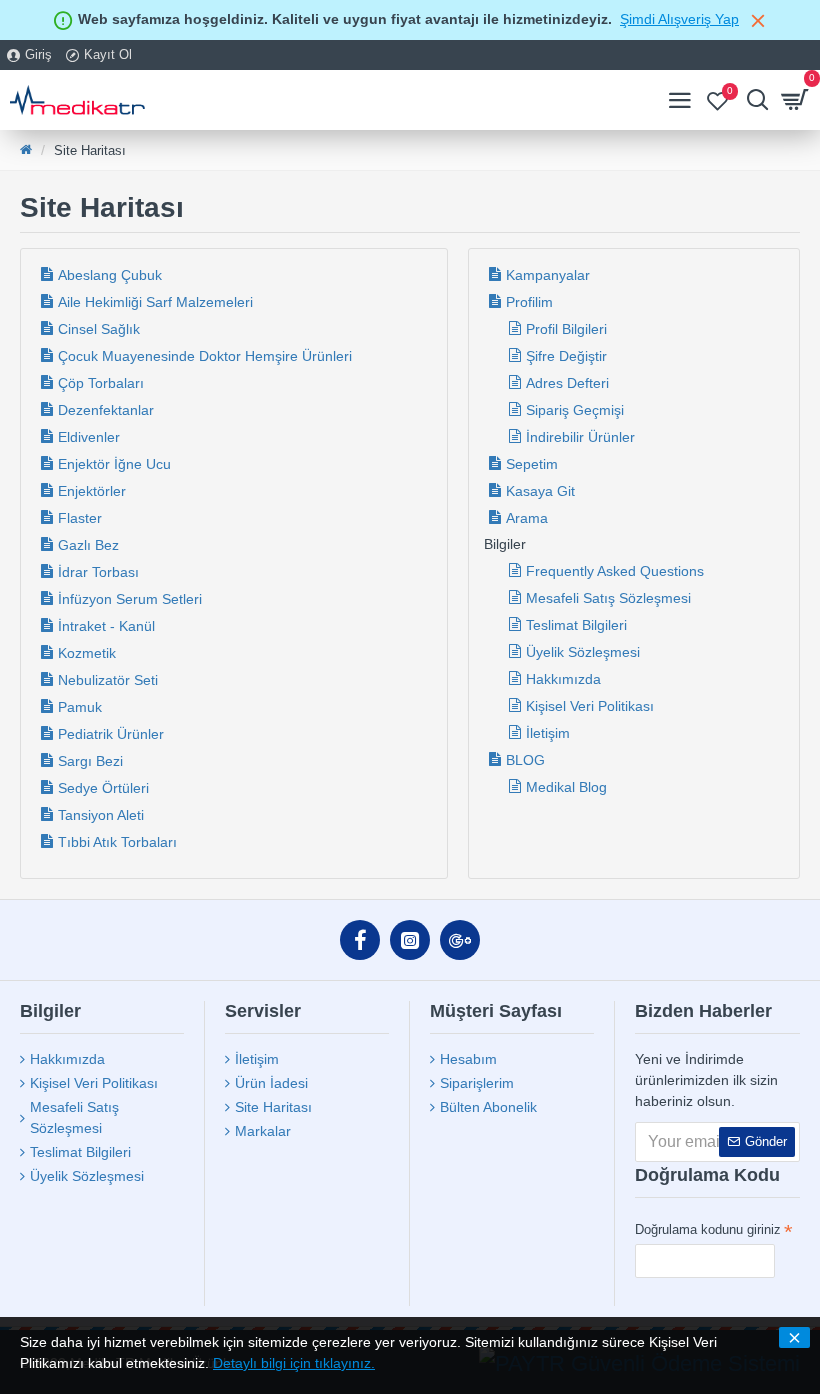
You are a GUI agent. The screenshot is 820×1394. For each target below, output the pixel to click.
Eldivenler (89, 437)
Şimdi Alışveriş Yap (679, 19)
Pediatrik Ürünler (111, 734)
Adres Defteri (567, 383)
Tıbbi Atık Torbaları (117, 842)
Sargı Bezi (90, 761)
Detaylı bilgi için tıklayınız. (294, 1363)
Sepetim (532, 464)
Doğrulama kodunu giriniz (708, 1229)
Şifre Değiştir (566, 356)
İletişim (548, 733)
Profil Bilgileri (566, 329)
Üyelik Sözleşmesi (583, 652)
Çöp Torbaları (101, 383)
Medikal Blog (566, 787)
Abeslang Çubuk (110, 275)
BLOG (525, 760)
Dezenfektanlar (106, 410)
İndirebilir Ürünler (580, 437)
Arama (527, 518)
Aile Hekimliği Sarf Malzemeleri (155, 302)
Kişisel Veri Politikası (590, 706)
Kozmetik (87, 653)
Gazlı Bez (88, 545)
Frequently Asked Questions (615, 571)
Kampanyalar (548, 275)
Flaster (80, 518)
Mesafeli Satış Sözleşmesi (608, 598)
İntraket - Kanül (106, 626)
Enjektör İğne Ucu (114, 464)
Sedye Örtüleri (103, 788)
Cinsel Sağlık (99, 329)
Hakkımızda (563, 679)
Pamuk (80, 707)
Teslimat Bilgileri (576, 625)
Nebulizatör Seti (108, 680)
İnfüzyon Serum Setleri (130, 599)
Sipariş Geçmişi (575, 410)
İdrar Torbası (98, 572)
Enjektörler (92, 491)
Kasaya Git (540, 491)
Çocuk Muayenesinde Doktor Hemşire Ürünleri (205, 356)
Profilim (529, 302)
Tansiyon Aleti (101, 815)
